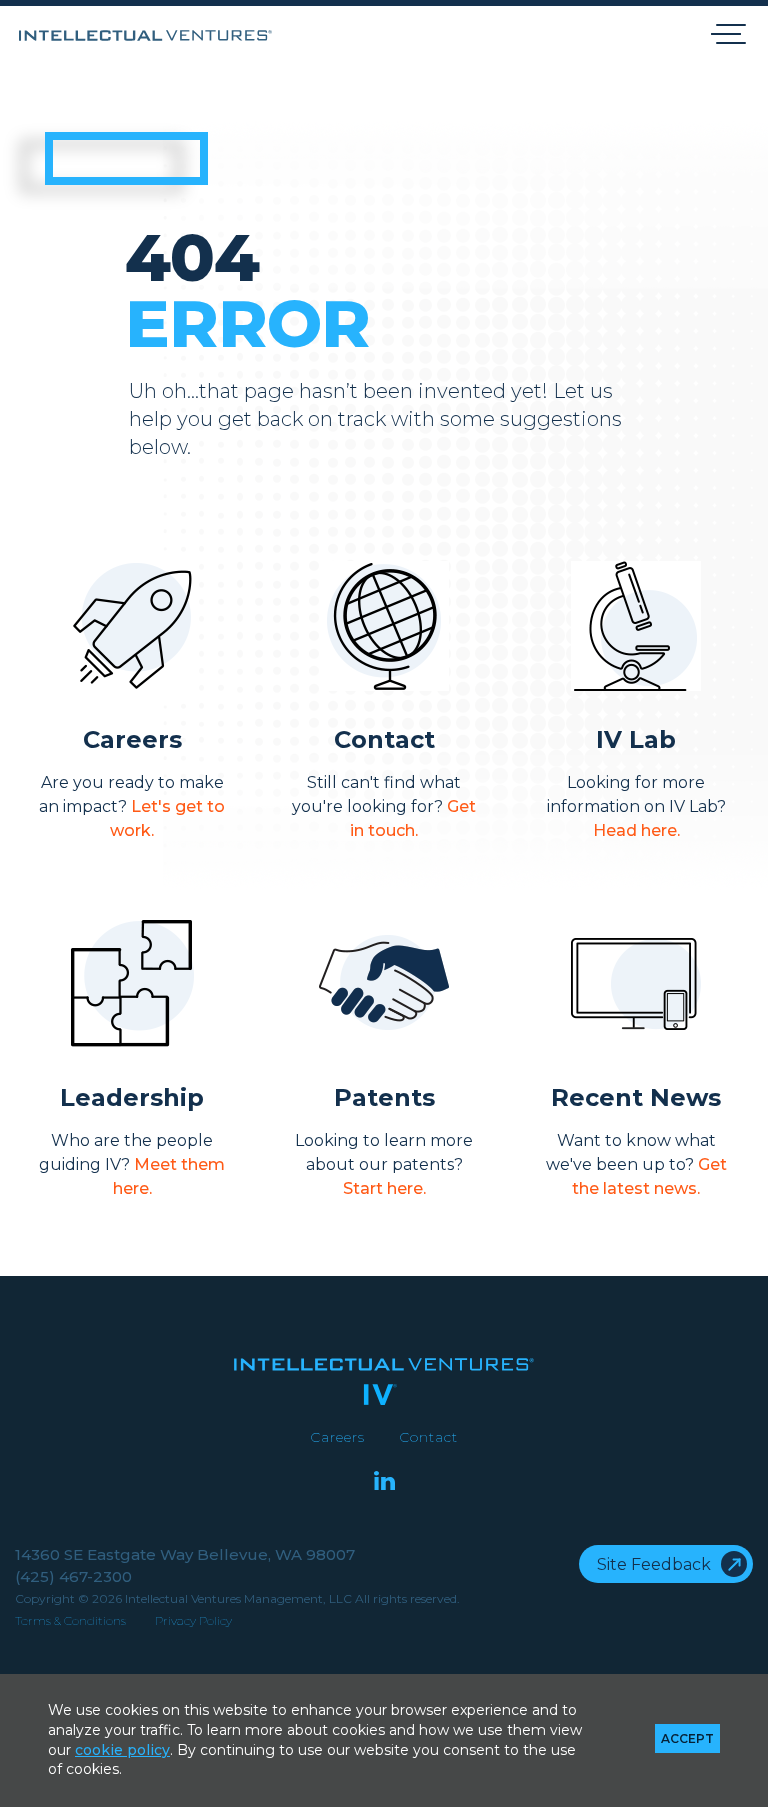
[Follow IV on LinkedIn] (384, 1482)
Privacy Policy (193, 1620)
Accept (687, 1738)
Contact (428, 1437)
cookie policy (122, 1750)
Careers (337, 1437)
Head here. (636, 830)
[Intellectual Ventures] (145, 35)
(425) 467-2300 (73, 1576)
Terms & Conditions (70, 1620)
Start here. (384, 1188)
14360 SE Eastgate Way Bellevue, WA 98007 (185, 1554)
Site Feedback (654, 1564)
